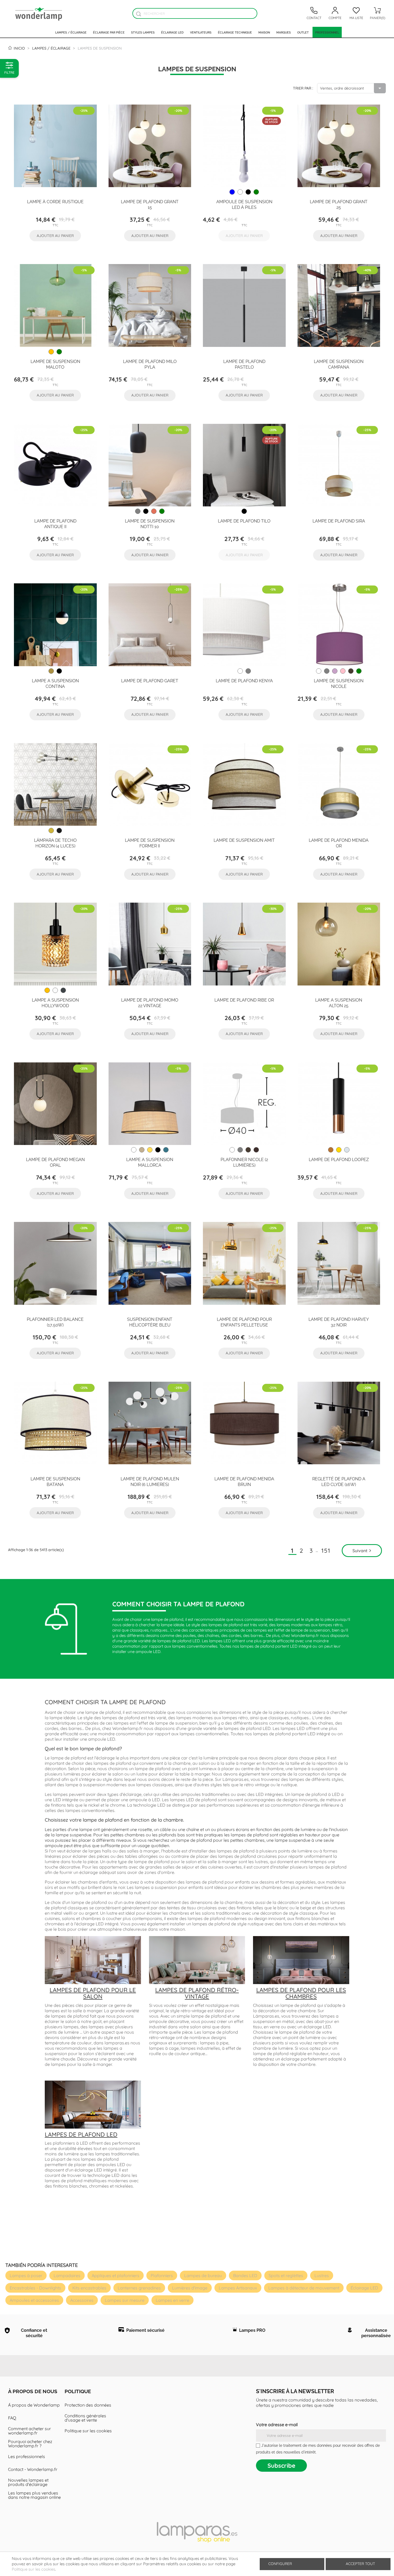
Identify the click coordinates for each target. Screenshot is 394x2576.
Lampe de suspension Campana (339, 364)
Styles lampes (143, 32)
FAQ (12, 2418)
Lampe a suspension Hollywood (55, 1002)
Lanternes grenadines (139, 2288)
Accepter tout (360, 2564)
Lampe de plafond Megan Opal (55, 1162)
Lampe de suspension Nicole (339, 683)
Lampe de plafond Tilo (244, 521)
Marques (284, 32)
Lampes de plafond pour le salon (93, 1993)
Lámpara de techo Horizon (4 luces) (55, 843)
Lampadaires (67, 2275)
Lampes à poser (26, 2275)
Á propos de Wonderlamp (34, 2405)
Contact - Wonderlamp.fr (33, 2469)
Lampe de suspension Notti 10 (150, 523)
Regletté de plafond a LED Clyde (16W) (339, 1481)
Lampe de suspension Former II (150, 843)
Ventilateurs (201, 32)
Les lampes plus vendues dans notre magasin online (34, 2495)
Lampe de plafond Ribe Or (244, 1000)
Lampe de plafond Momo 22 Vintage (150, 1002)
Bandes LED (245, 2275)
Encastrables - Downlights (35, 2288)
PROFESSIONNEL (327, 32)
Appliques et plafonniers (116, 2275)
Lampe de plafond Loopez (339, 1159)
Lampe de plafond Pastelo (244, 364)
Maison (264, 32)
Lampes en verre (172, 2300)
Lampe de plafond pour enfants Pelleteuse (244, 1322)
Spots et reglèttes (286, 2275)
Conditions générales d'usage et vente (85, 2418)
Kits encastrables (89, 2288)
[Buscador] (138, 14)
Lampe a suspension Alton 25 (339, 1002)
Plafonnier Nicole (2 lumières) (244, 1162)
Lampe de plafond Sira (339, 521)
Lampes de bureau (203, 2275)
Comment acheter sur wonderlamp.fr (29, 2431)
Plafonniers (162, 2275)
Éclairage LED (172, 32)
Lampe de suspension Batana (55, 1481)
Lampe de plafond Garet (150, 680)
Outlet (303, 32)
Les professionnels (27, 2456)
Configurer (280, 2564)
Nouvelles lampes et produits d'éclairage (28, 2482)
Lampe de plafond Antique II (55, 523)
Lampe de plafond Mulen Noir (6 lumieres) (150, 1481)
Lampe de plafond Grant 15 (150, 204)
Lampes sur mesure (125, 2300)
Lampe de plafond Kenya (244, 680)
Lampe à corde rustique (55, 201)
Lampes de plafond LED (81, 2134)
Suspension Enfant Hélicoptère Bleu (150, 1322)
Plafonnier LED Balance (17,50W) (55, 1322)
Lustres (322, 2275)
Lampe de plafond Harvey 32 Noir (339, 1322)
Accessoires (82, 2300)
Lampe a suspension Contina (55, 683)
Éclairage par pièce (109, 32)
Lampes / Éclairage (71, 32)
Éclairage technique (235, 32)
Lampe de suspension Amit (244, 840)
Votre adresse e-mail (277, 2425)
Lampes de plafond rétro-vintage (197, 1993)
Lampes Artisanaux (238, 2288)
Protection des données (88, 2405)
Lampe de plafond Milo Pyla (150, 364)
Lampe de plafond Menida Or (339, 843)
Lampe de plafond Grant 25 (339, 204)
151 (326, 1551)
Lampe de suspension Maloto (55, 364)
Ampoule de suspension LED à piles (244, 204)
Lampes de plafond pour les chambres (301, 1993)
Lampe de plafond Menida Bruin (244, 1481)
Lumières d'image (190, 2288)
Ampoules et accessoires (34, 2300)
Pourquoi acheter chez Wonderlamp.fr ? (30, 2444)
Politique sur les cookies (88, 2431)
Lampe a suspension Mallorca (150, 1162)
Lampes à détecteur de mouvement (304, 2288)
